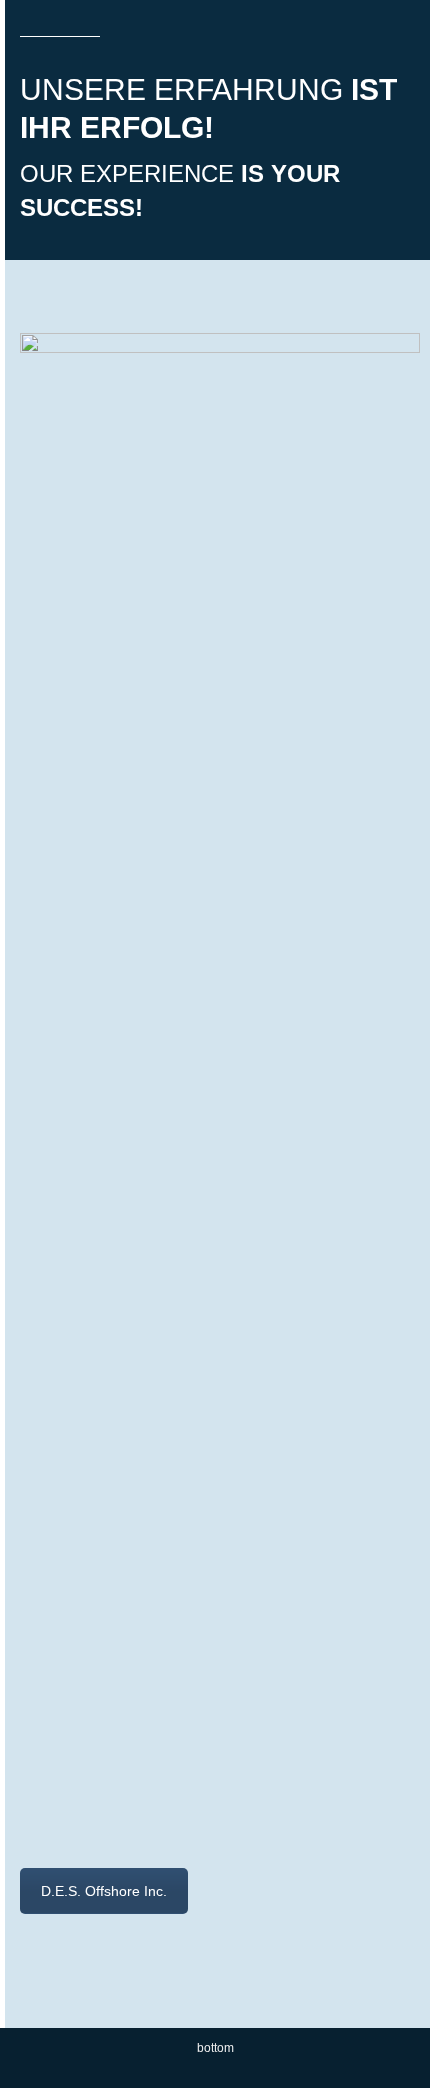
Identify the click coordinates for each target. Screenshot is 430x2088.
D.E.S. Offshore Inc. (104, 1891)
